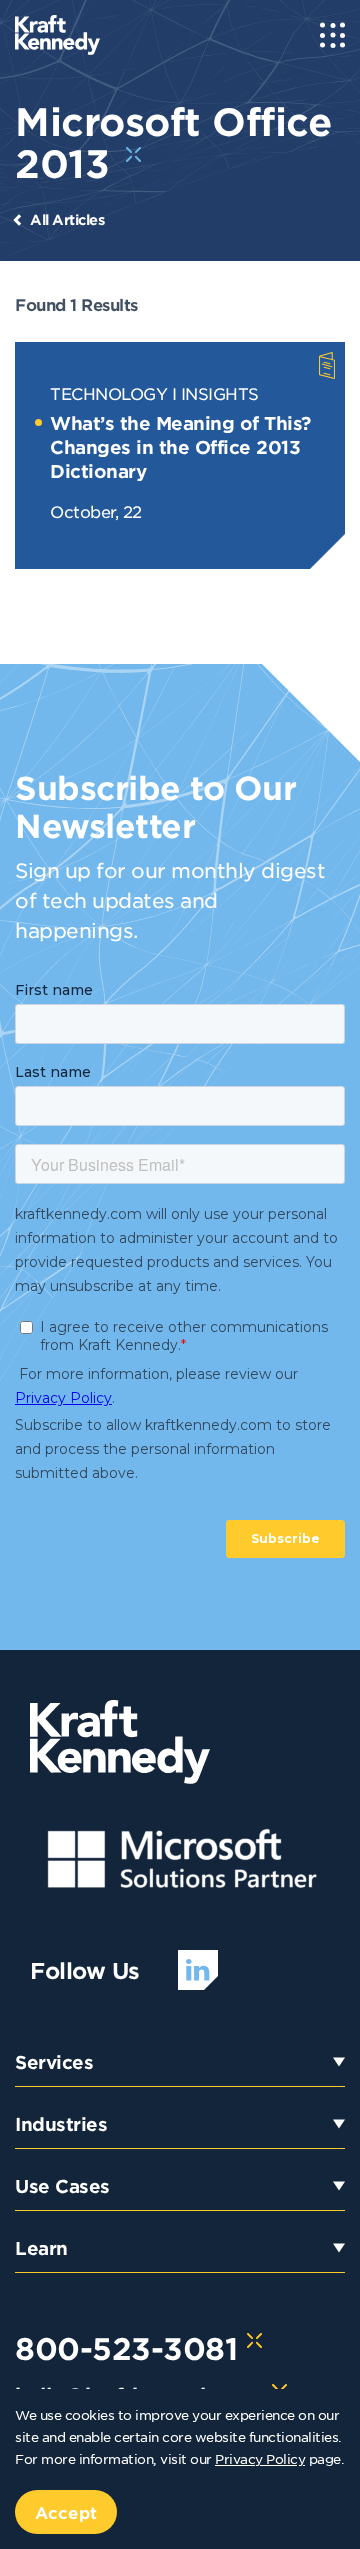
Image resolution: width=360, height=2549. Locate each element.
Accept (66, 2512)
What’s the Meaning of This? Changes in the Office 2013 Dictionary (180, 447)
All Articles (67, 219)
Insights (220, 393)
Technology (108, 393)
